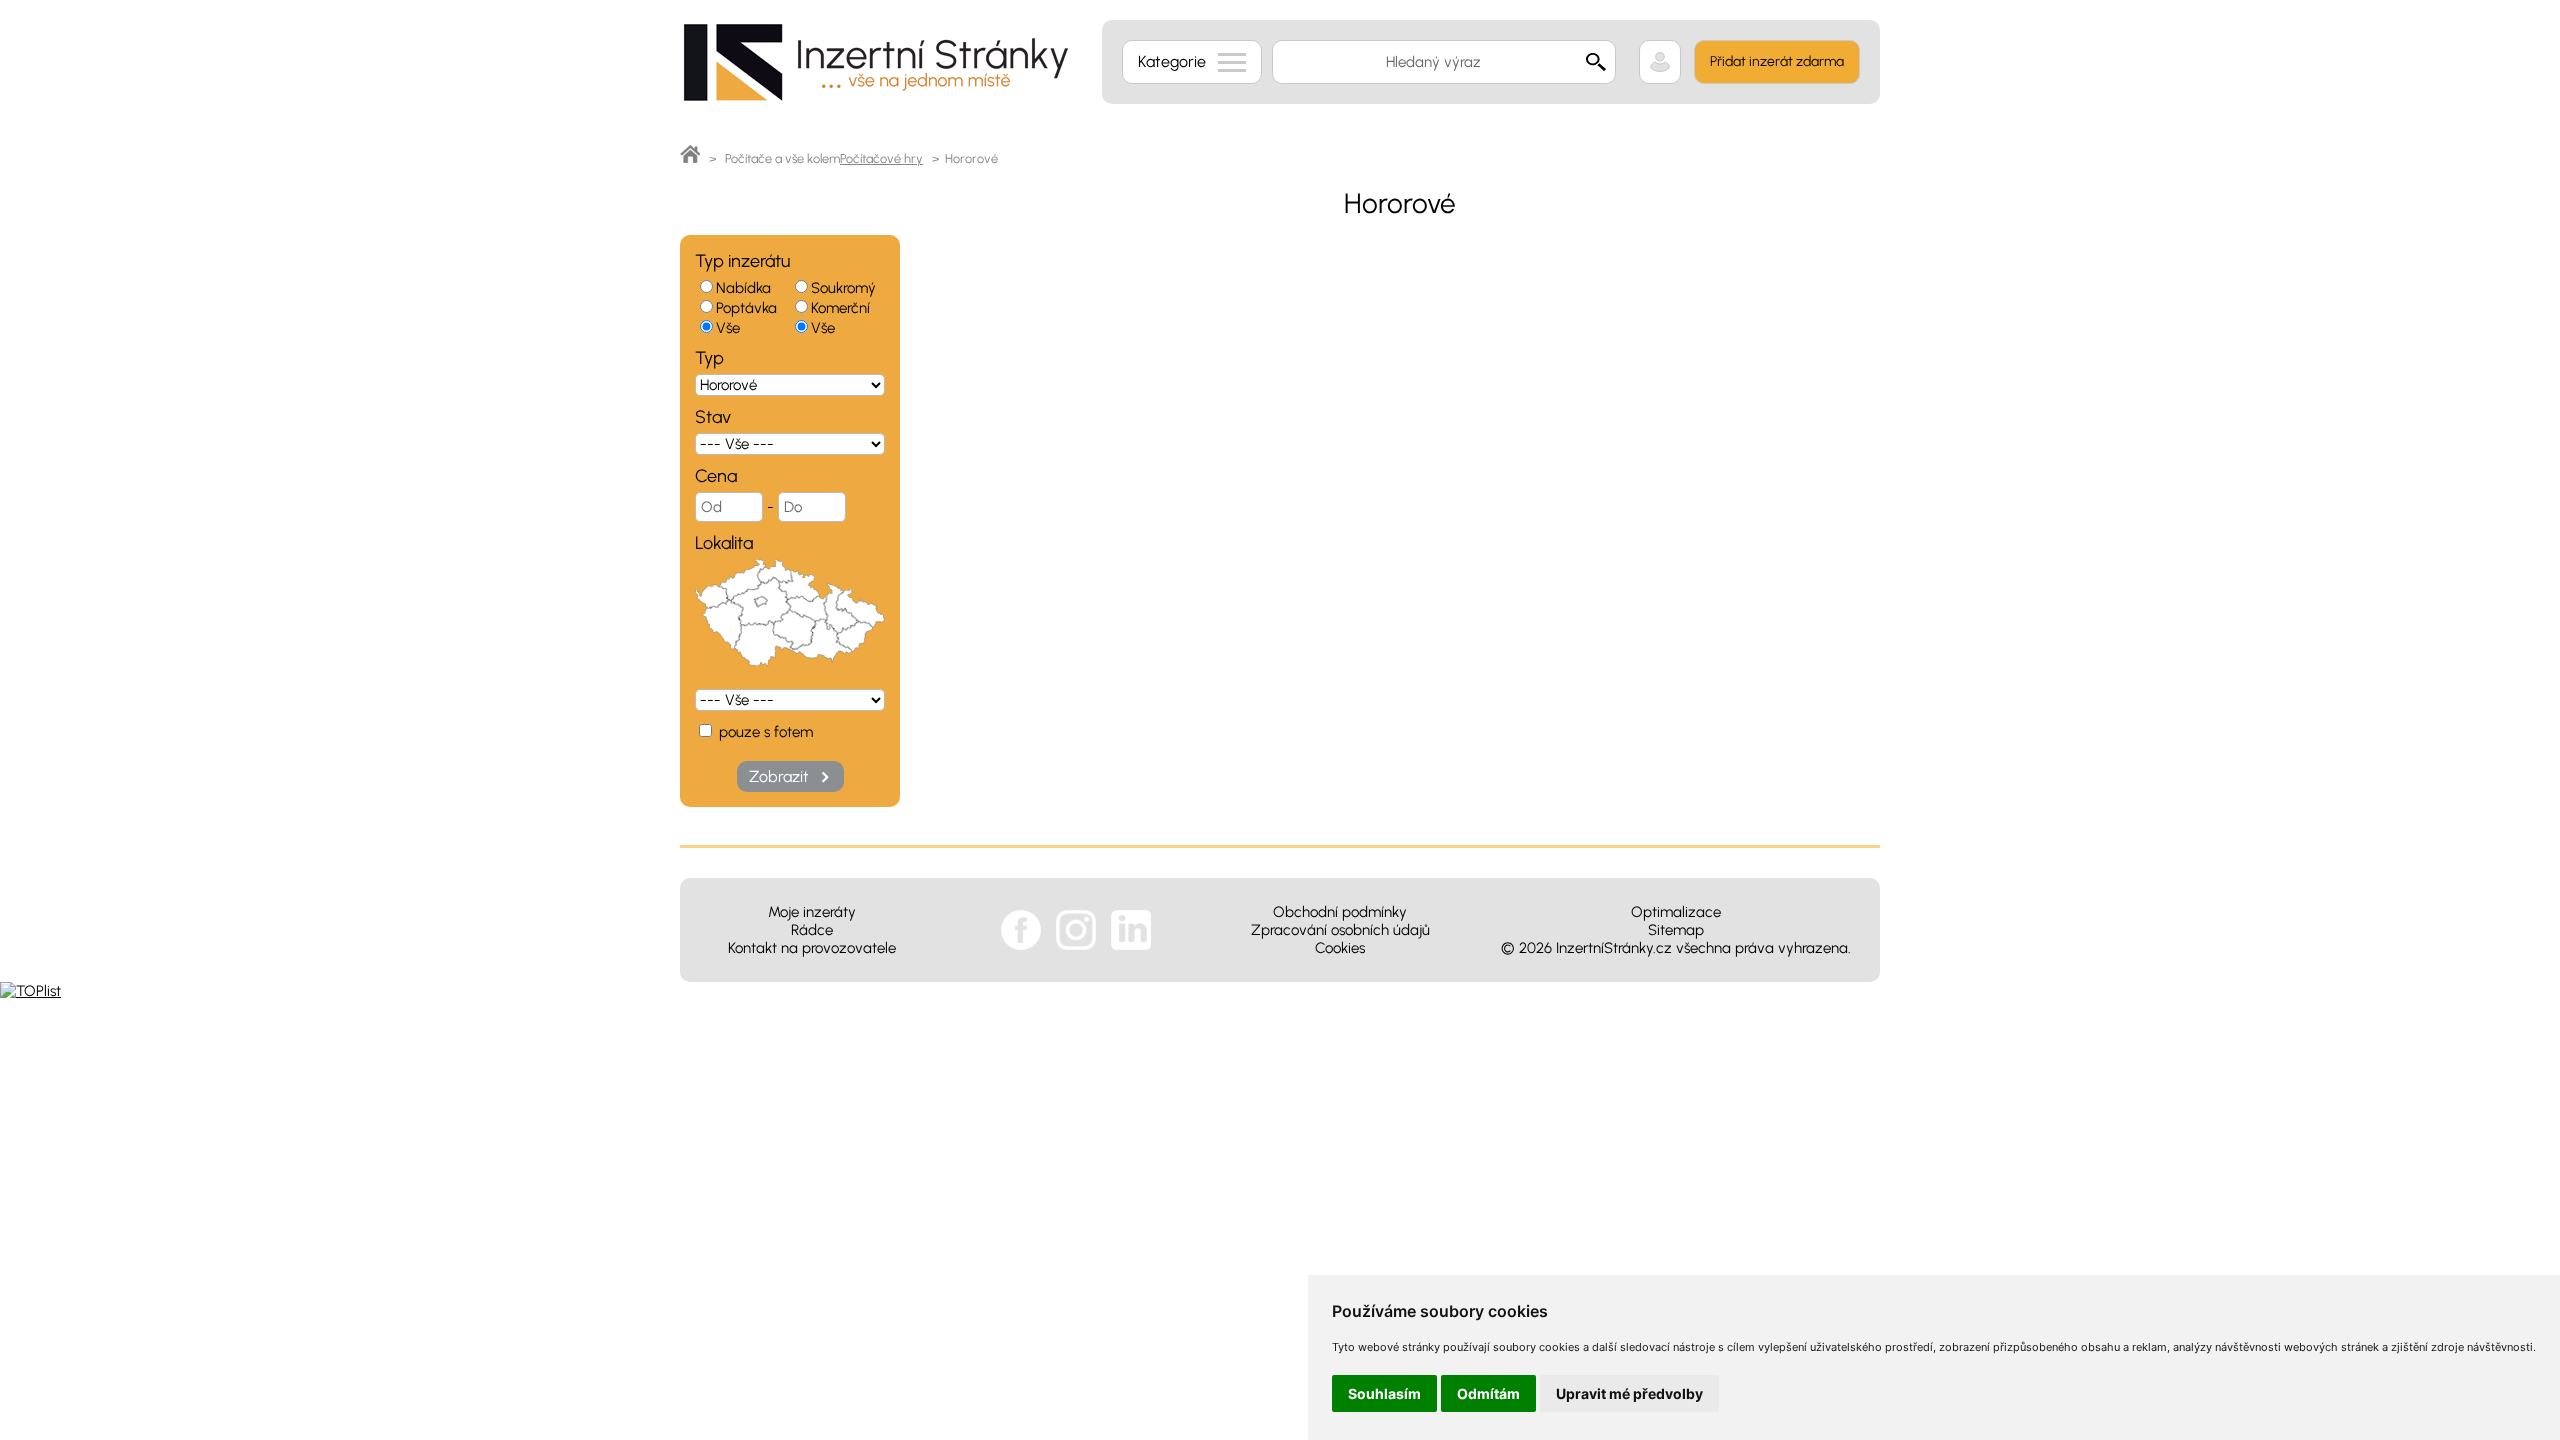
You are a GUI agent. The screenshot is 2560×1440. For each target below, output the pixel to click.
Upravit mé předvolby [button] (1629, 1393)
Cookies (1340, 948)
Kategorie (1172, 61)
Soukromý (843, 288)
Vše (728, 328)
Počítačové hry (881, 158)
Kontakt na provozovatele (812, 948)
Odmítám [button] (1488, 1393)
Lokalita (724, 543)
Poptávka (746, 308)
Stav (713, 417)
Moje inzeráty (812, 912)
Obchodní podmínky (1340, 912)
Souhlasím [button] (1384, 1393)
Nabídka (743, 288)
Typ (709, 358)
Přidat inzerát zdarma (1777, 61)
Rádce (812, 930)
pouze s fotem (764, 732)
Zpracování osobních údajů (1340, 930)
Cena (716, 476)
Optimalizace (1676, 912)
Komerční (840, 308)
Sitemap (1676, 930)
